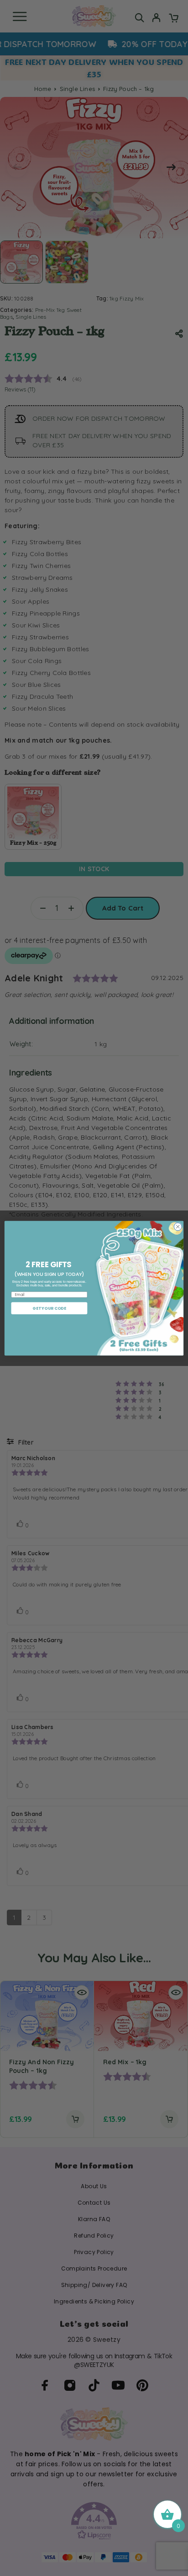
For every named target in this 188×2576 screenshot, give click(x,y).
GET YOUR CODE (49, 1308)
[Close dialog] (178, 1226)
